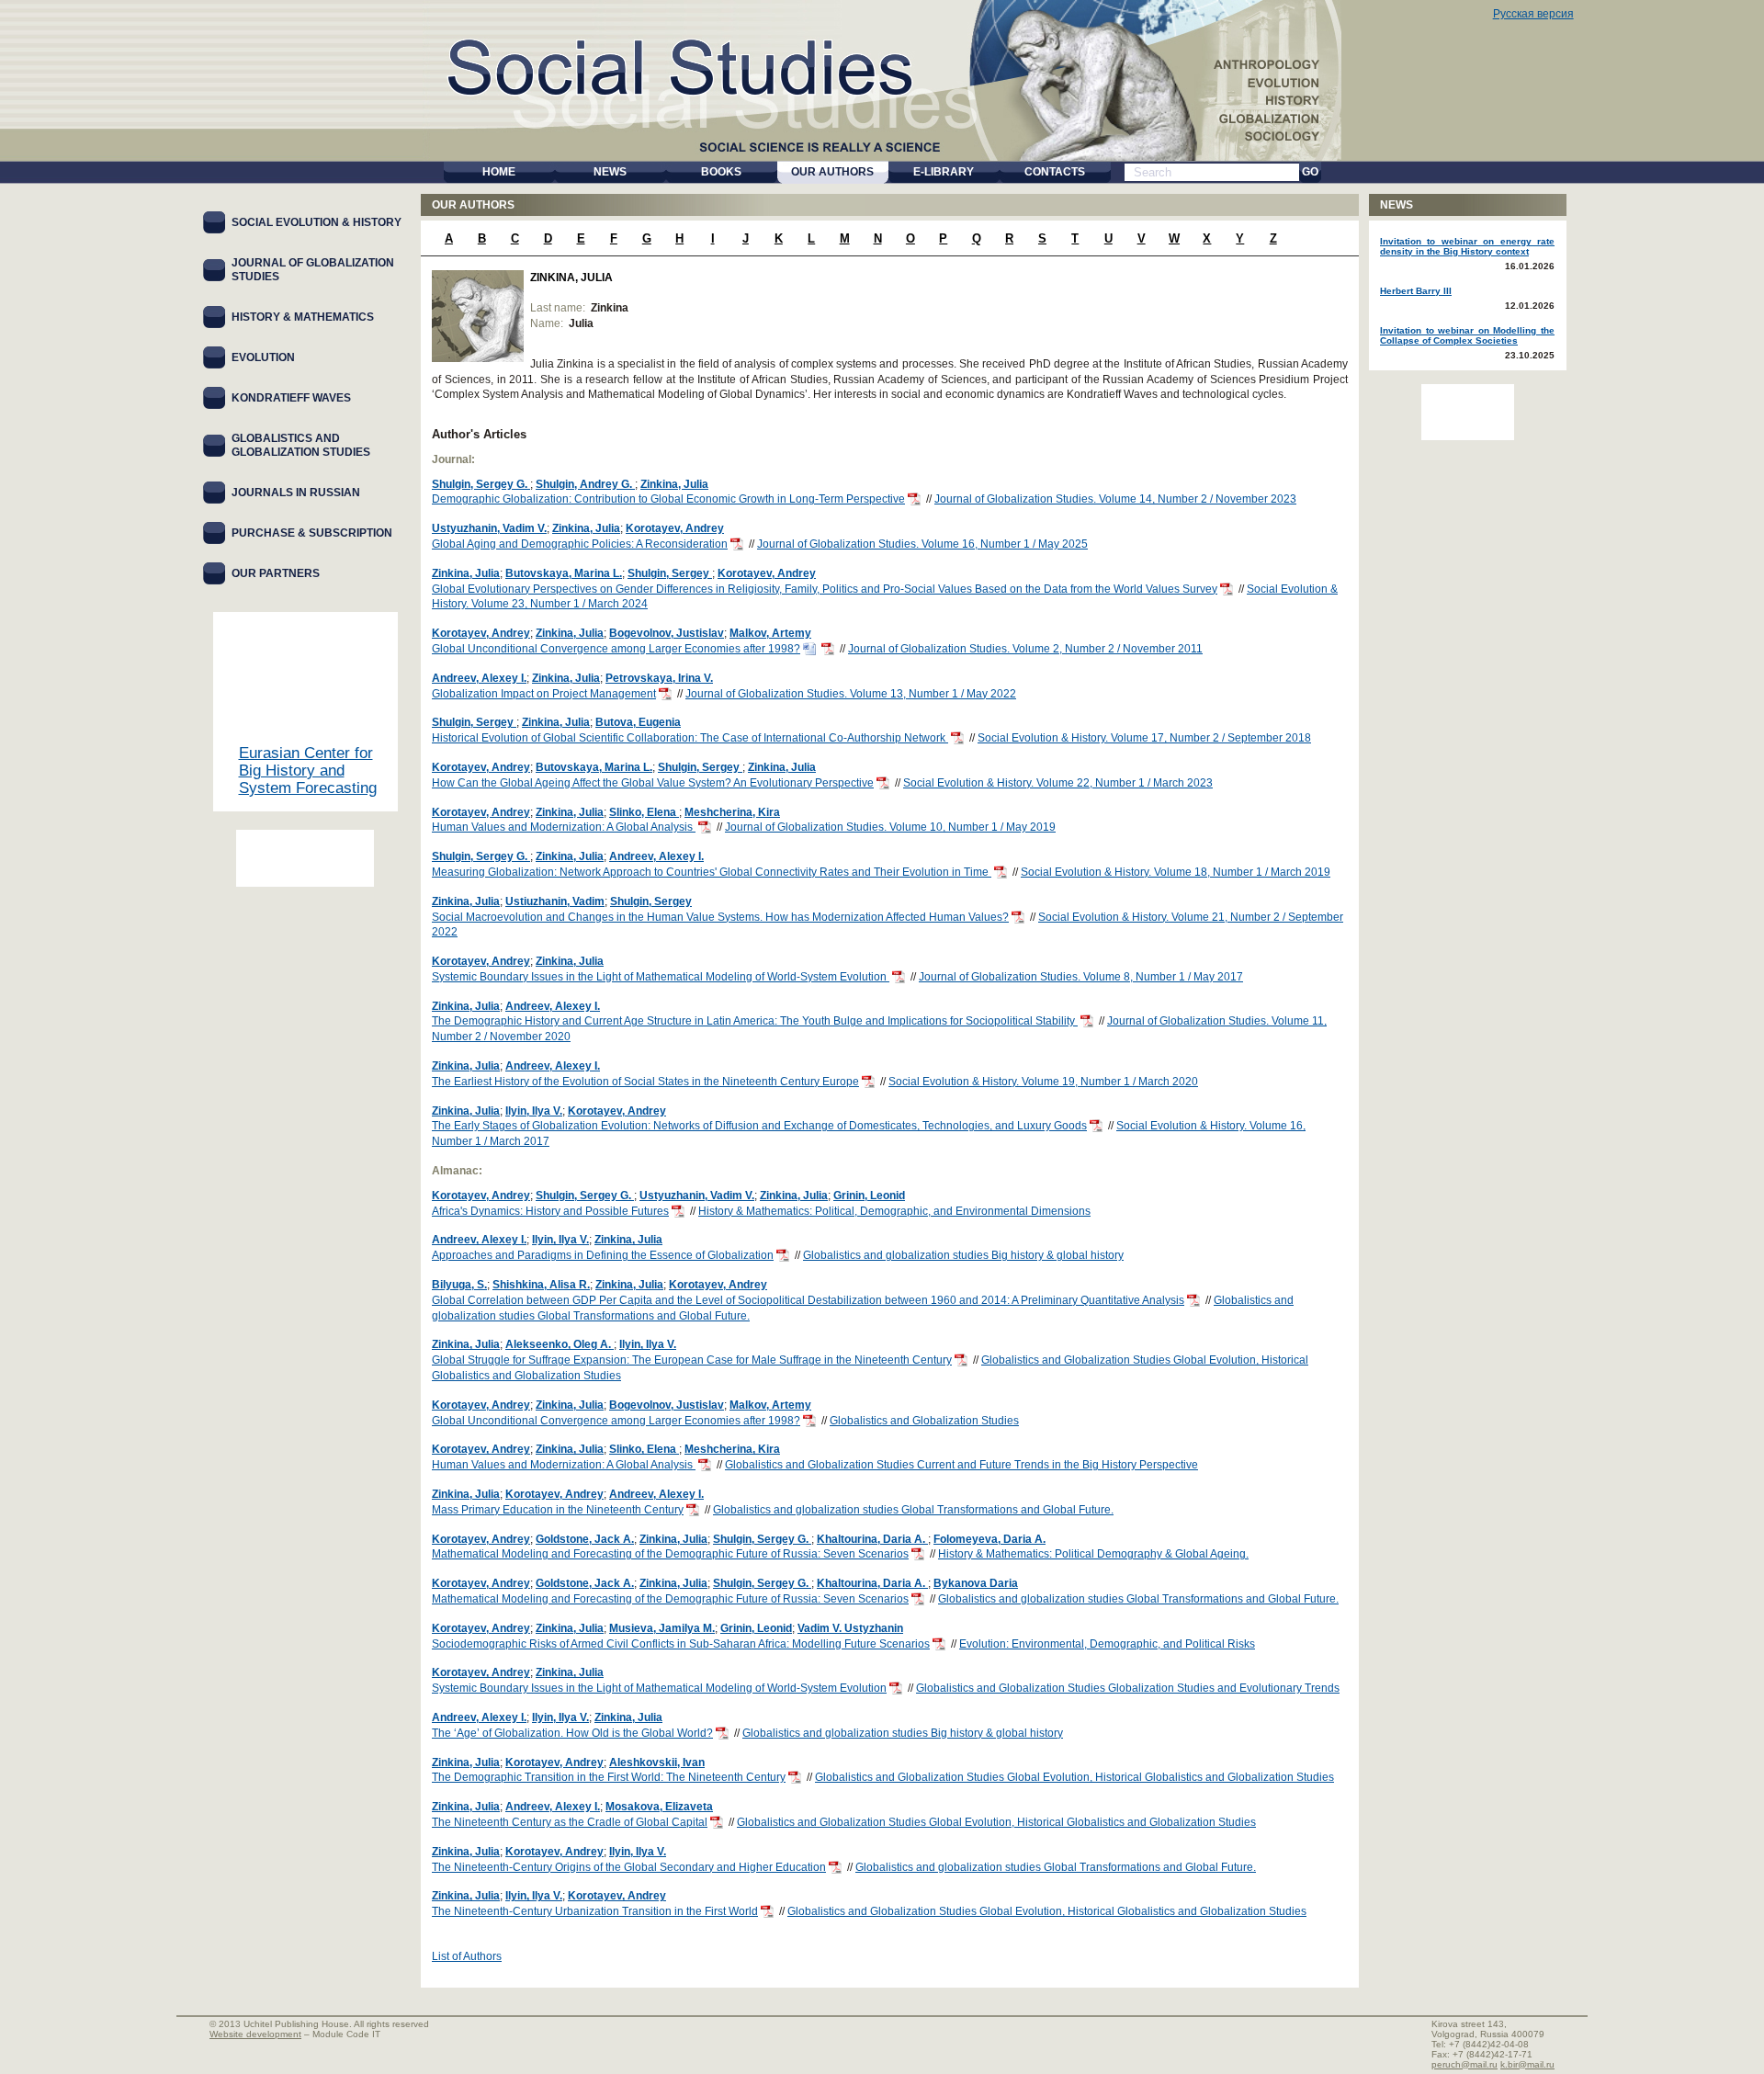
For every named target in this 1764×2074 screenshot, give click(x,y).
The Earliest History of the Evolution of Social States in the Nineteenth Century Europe (645, 1082)
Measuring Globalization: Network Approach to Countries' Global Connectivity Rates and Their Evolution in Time (712, 872)
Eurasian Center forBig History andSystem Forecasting (308, 771)
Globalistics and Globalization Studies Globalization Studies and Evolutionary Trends (1128, 1688)
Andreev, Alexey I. (479, 678)
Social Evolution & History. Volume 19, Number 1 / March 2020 (1043, 1082)
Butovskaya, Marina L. (564, 573)
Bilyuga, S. (459, 1285)
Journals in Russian (296, 493)
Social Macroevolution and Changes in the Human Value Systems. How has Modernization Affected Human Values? (720, 917)
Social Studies (681, 64)
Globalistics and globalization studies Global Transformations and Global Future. (913, 1510)
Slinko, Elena (644, 812)
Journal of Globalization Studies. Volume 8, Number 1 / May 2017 (1081, 977)
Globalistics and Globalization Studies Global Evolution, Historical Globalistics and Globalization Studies (1074, 1777)
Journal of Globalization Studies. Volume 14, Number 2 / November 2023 (1115, 499)
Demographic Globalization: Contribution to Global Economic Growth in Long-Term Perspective (668, 499)
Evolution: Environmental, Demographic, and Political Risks (1107, 1644)
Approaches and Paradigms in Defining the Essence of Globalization (603, 1255)
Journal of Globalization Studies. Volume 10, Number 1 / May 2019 (890, 827)
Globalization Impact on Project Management (544, 694)
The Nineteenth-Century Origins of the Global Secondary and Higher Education (629, 1867)
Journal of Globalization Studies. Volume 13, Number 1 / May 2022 (851, 694)
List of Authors (467, 1956)
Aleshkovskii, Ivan (657, 1762)
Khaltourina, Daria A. (872, 1539)
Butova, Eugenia (638, 722)
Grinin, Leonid (869, 1196)
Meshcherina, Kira (732, 812)
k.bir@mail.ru (1527, 2064)
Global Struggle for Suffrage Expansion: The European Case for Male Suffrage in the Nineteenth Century (692, 1360)
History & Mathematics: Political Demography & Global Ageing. (1093, 1554)
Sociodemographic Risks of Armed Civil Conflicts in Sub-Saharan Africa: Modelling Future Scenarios (681, 1644)
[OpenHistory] (305, 858)
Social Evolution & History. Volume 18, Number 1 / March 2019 (1176, 872)
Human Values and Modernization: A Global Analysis (564, 827)
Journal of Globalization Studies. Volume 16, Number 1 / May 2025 (922, 544)
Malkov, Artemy (770, 633)
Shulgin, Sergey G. (481, 484)
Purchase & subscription (312, 533)
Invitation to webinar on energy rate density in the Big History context (1467, 246)
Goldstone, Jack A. (585, 1539)
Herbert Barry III (1416, 291)
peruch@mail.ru (1464, 2064)
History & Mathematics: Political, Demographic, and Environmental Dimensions (894, 1211)
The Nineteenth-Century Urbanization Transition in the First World (595, 1911)
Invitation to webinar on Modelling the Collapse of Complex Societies (1467, 335)
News (1396, 205)
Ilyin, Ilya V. (534, 1111)
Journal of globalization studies (313, 270)
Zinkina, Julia (674, 484)
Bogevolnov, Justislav (667, 633)
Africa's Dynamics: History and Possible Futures (550, 1211)
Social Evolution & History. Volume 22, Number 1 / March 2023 (1058, 783)
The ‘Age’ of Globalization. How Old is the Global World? (572, 1733)
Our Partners (276, 573)
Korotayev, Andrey (675, 528)
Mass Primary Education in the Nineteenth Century (558, 1510)
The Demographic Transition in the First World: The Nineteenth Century (609, 1777)
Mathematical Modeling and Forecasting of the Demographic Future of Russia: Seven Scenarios (670, 1554)
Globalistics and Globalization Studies (924, 1421)
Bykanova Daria (976, 1583)
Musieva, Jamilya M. (662, 1628)
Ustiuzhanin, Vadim (555, 901)
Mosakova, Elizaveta (659, 1807)
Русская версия (1533, 14)
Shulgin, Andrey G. (585, 484)
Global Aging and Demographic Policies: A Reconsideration (580, 544)
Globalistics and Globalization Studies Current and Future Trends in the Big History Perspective (961, 1465)
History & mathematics (303, 317)
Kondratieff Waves (291, 398)
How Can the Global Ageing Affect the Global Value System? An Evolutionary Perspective (653, 783)
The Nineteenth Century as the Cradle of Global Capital (570, 1822)
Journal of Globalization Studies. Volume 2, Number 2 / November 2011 (1025, 649)
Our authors (473, 205)
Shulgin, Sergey (670, 573)
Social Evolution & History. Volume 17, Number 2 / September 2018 (1144, 738)
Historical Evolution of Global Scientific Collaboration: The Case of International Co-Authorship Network (690, 738)
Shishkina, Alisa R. (541, 1285)
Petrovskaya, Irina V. (659, 678)
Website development (255, 2034)
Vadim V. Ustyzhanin (850, 1628)
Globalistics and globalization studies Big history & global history (963, 1255)
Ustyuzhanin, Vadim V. (489, 528)
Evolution (263, 357)
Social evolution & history (317, 222)
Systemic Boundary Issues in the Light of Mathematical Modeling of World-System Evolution (661, 977)
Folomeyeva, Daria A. (989, 1539)
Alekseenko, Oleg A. (560, 1344)
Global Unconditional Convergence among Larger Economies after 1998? (616, 649)
